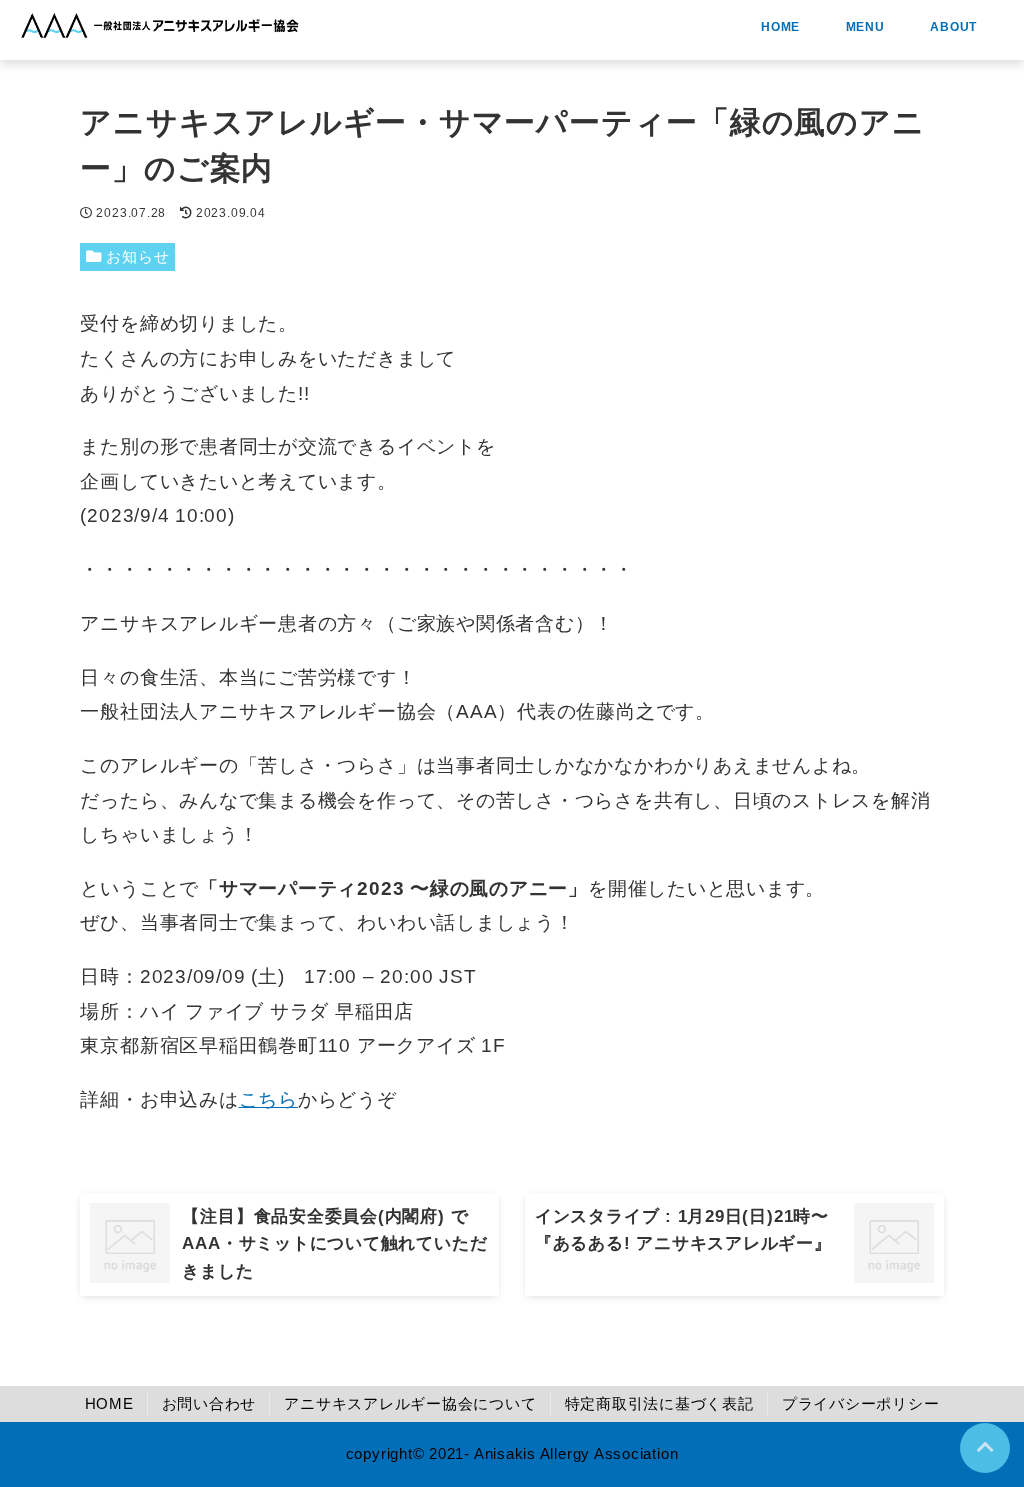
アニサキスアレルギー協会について (410, 1403)
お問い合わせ (209, 1403)
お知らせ (137, 256)
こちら (268, 1099)
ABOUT (950, 27)
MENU (862, 27)
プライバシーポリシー (861, 1403)
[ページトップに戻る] (985, 1448)
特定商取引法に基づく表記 (659, 1403)
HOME (777, 27)
